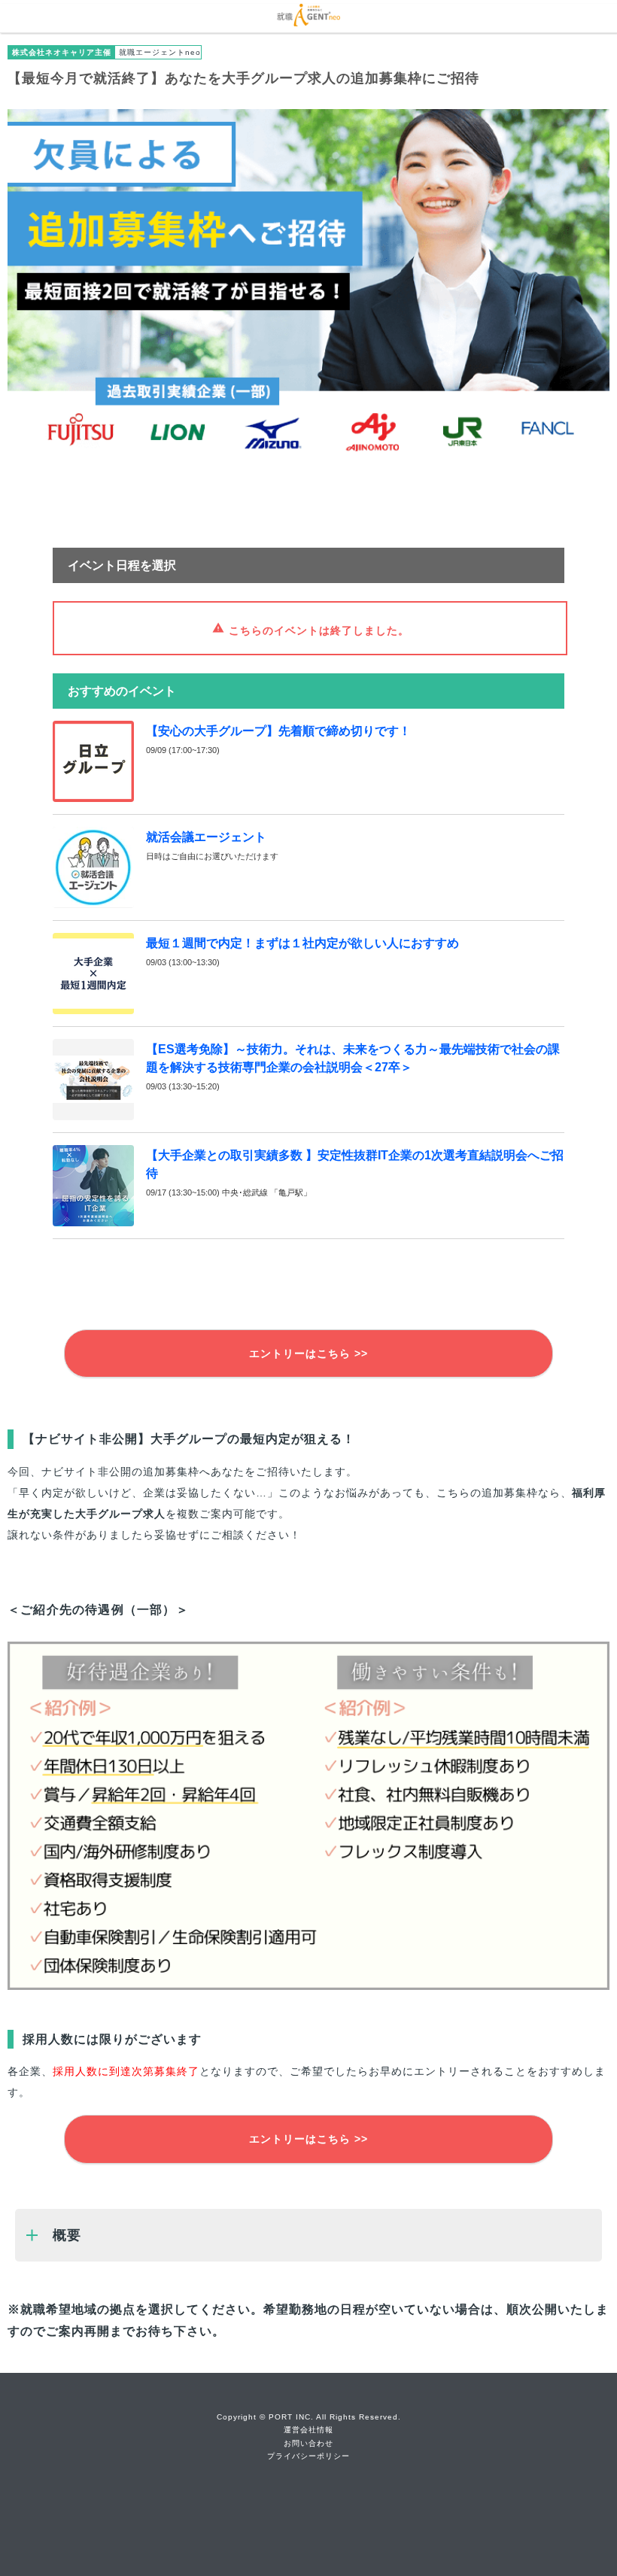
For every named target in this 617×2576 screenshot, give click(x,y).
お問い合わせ (308, 2443)
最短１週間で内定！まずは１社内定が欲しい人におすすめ (302, 943)
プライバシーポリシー (308, 2456)
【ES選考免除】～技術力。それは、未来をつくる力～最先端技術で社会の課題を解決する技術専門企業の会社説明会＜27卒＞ (353, 1058)
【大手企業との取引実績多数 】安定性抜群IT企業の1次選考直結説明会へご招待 (355, 1164)
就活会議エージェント (206, 837)
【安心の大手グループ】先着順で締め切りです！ (278, 731)
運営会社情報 (308, 2430)
